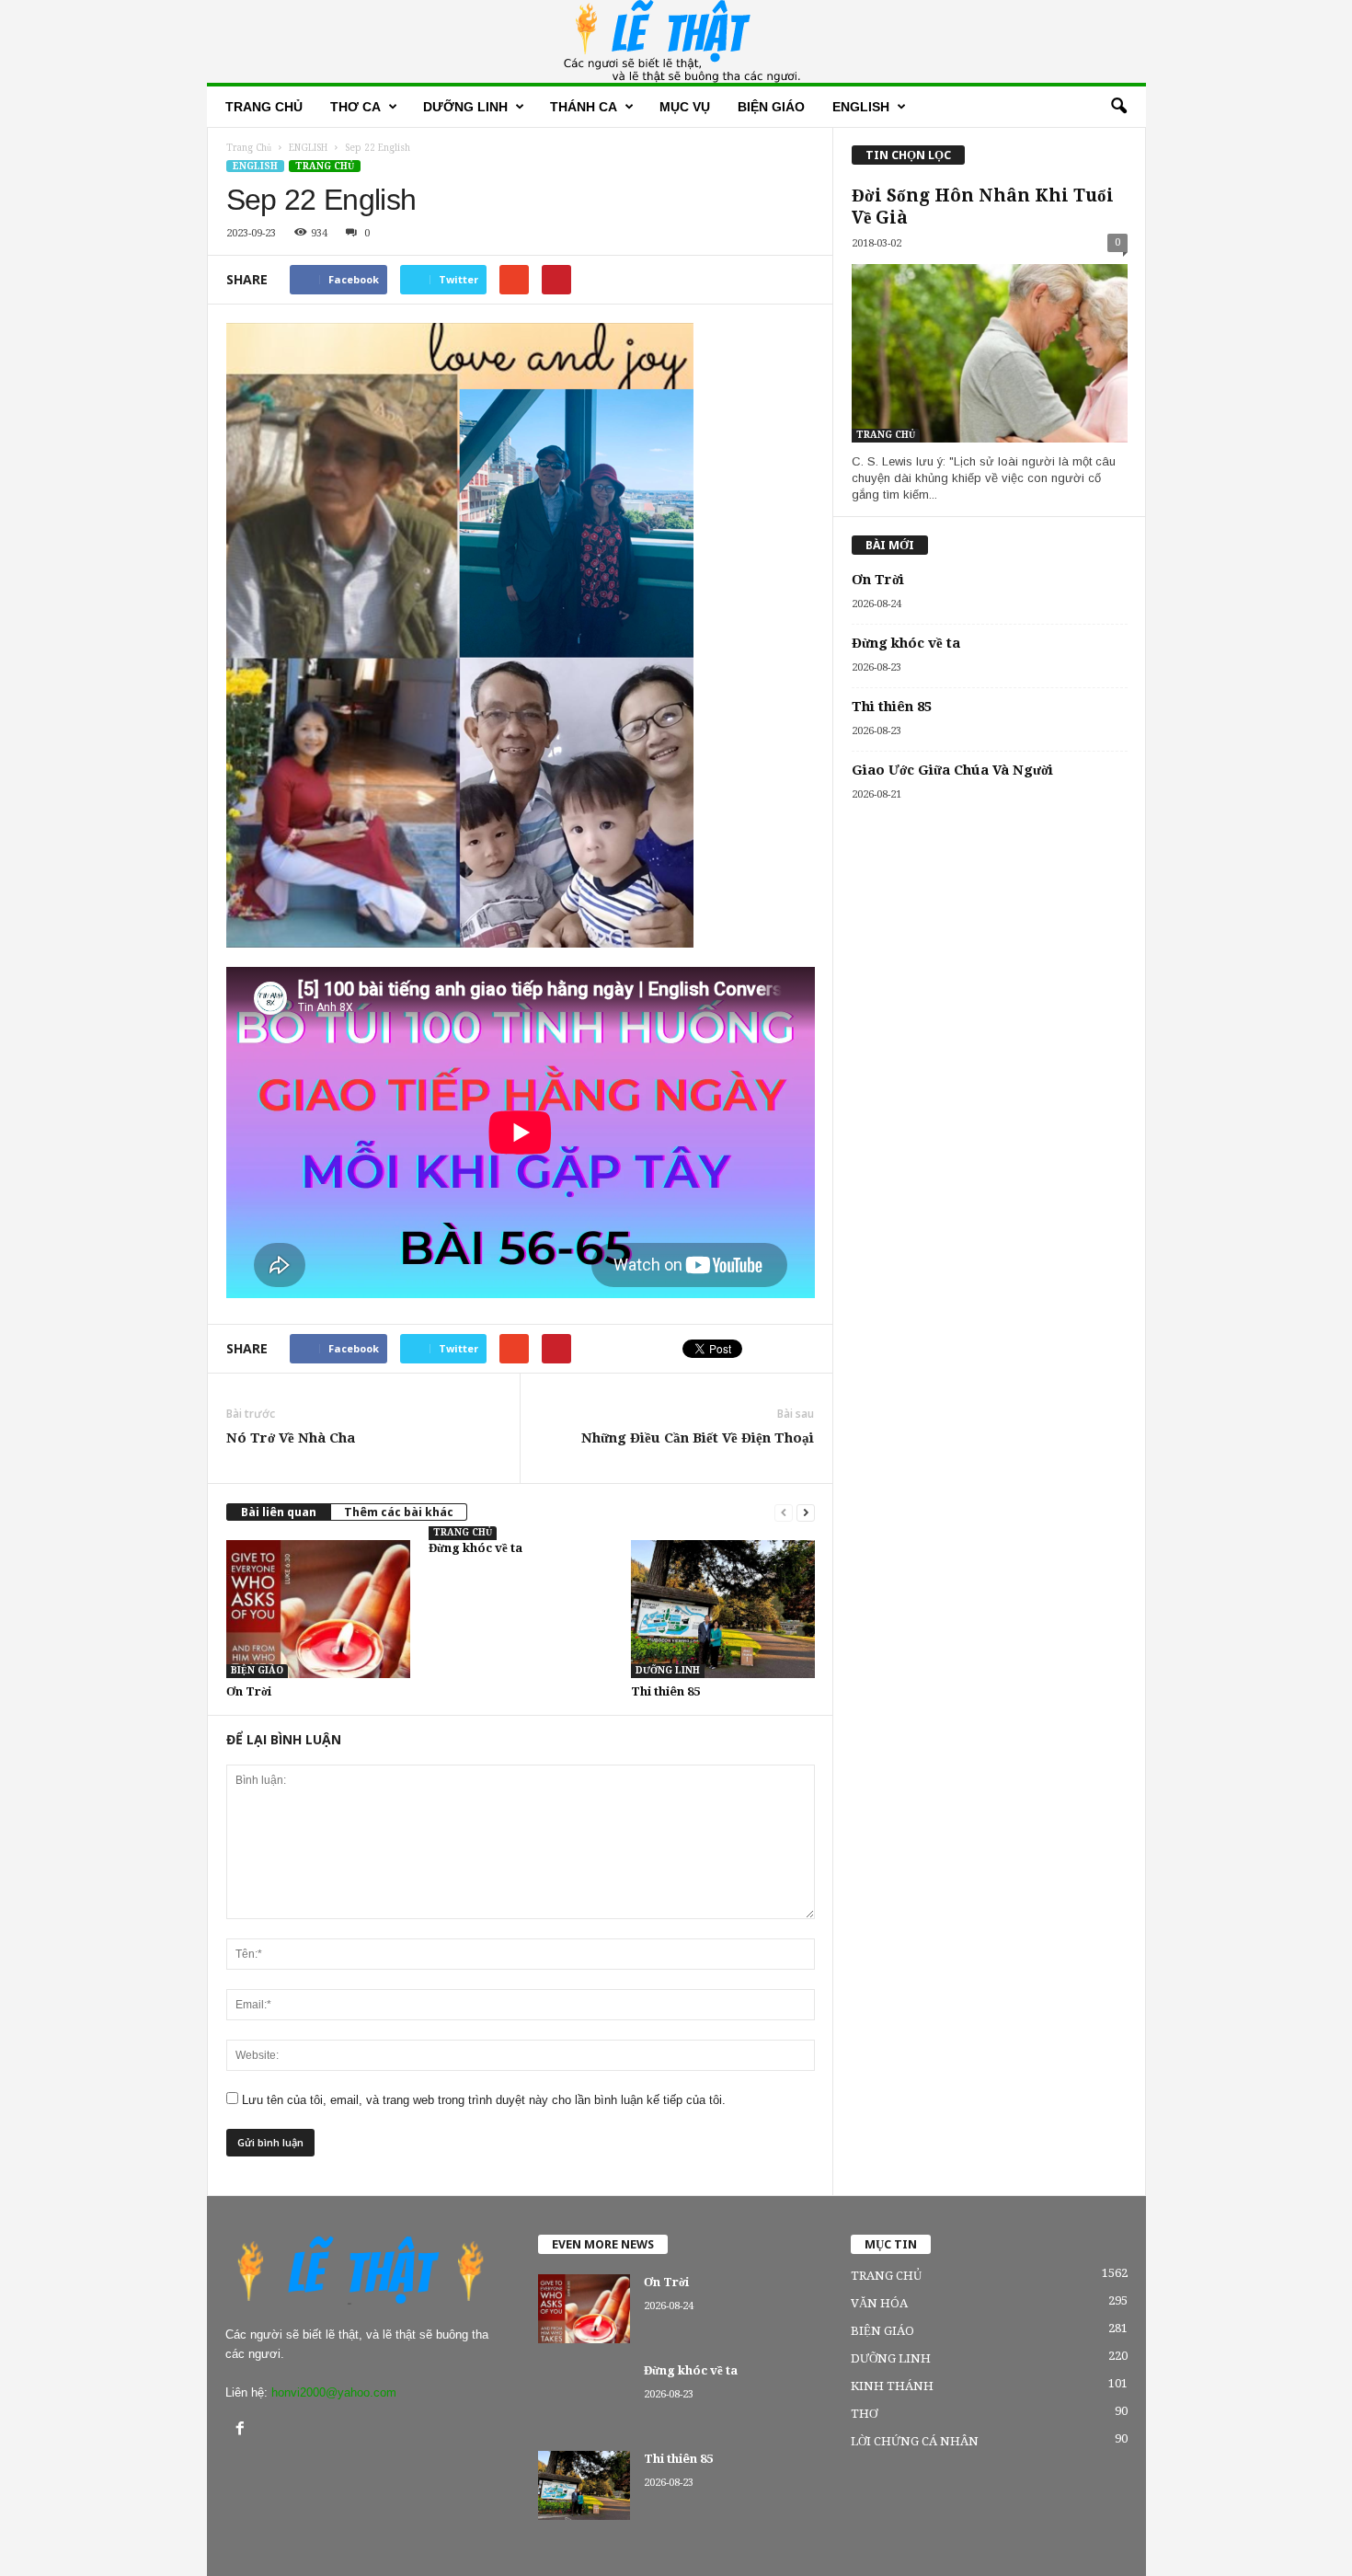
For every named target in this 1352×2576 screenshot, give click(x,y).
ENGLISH (255, 166)
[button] (1118, 107)
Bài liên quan (279, 1512)
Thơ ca (355, 107)
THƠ (864, 2414)
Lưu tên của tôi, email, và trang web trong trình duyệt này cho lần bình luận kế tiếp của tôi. (484, 2100)
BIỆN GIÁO (771, 107)
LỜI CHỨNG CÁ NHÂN (915, 2441)
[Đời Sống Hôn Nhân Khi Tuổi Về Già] (990, 353)
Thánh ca (584, 107)
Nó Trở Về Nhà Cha (291, 1438)
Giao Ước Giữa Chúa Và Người (952, 770)
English (861, 107)
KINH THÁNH (892, 2386)
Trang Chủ (249, 148)
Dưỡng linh (465, 107)
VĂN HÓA (879, 2303)
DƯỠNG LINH (668, 1670)
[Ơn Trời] (318, 1609)
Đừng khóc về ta (475, 1548)
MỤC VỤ (685, 107)
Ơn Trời (249, 1691)
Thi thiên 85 (665, 1691)
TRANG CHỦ (325, 166)
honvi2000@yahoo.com (334, 2392)
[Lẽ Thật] (676, 41)
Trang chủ (264, 107)
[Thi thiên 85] (723, 1609)
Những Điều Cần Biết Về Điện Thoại (698, 1438)
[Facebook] (242, 2430)
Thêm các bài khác (399, 1512)
